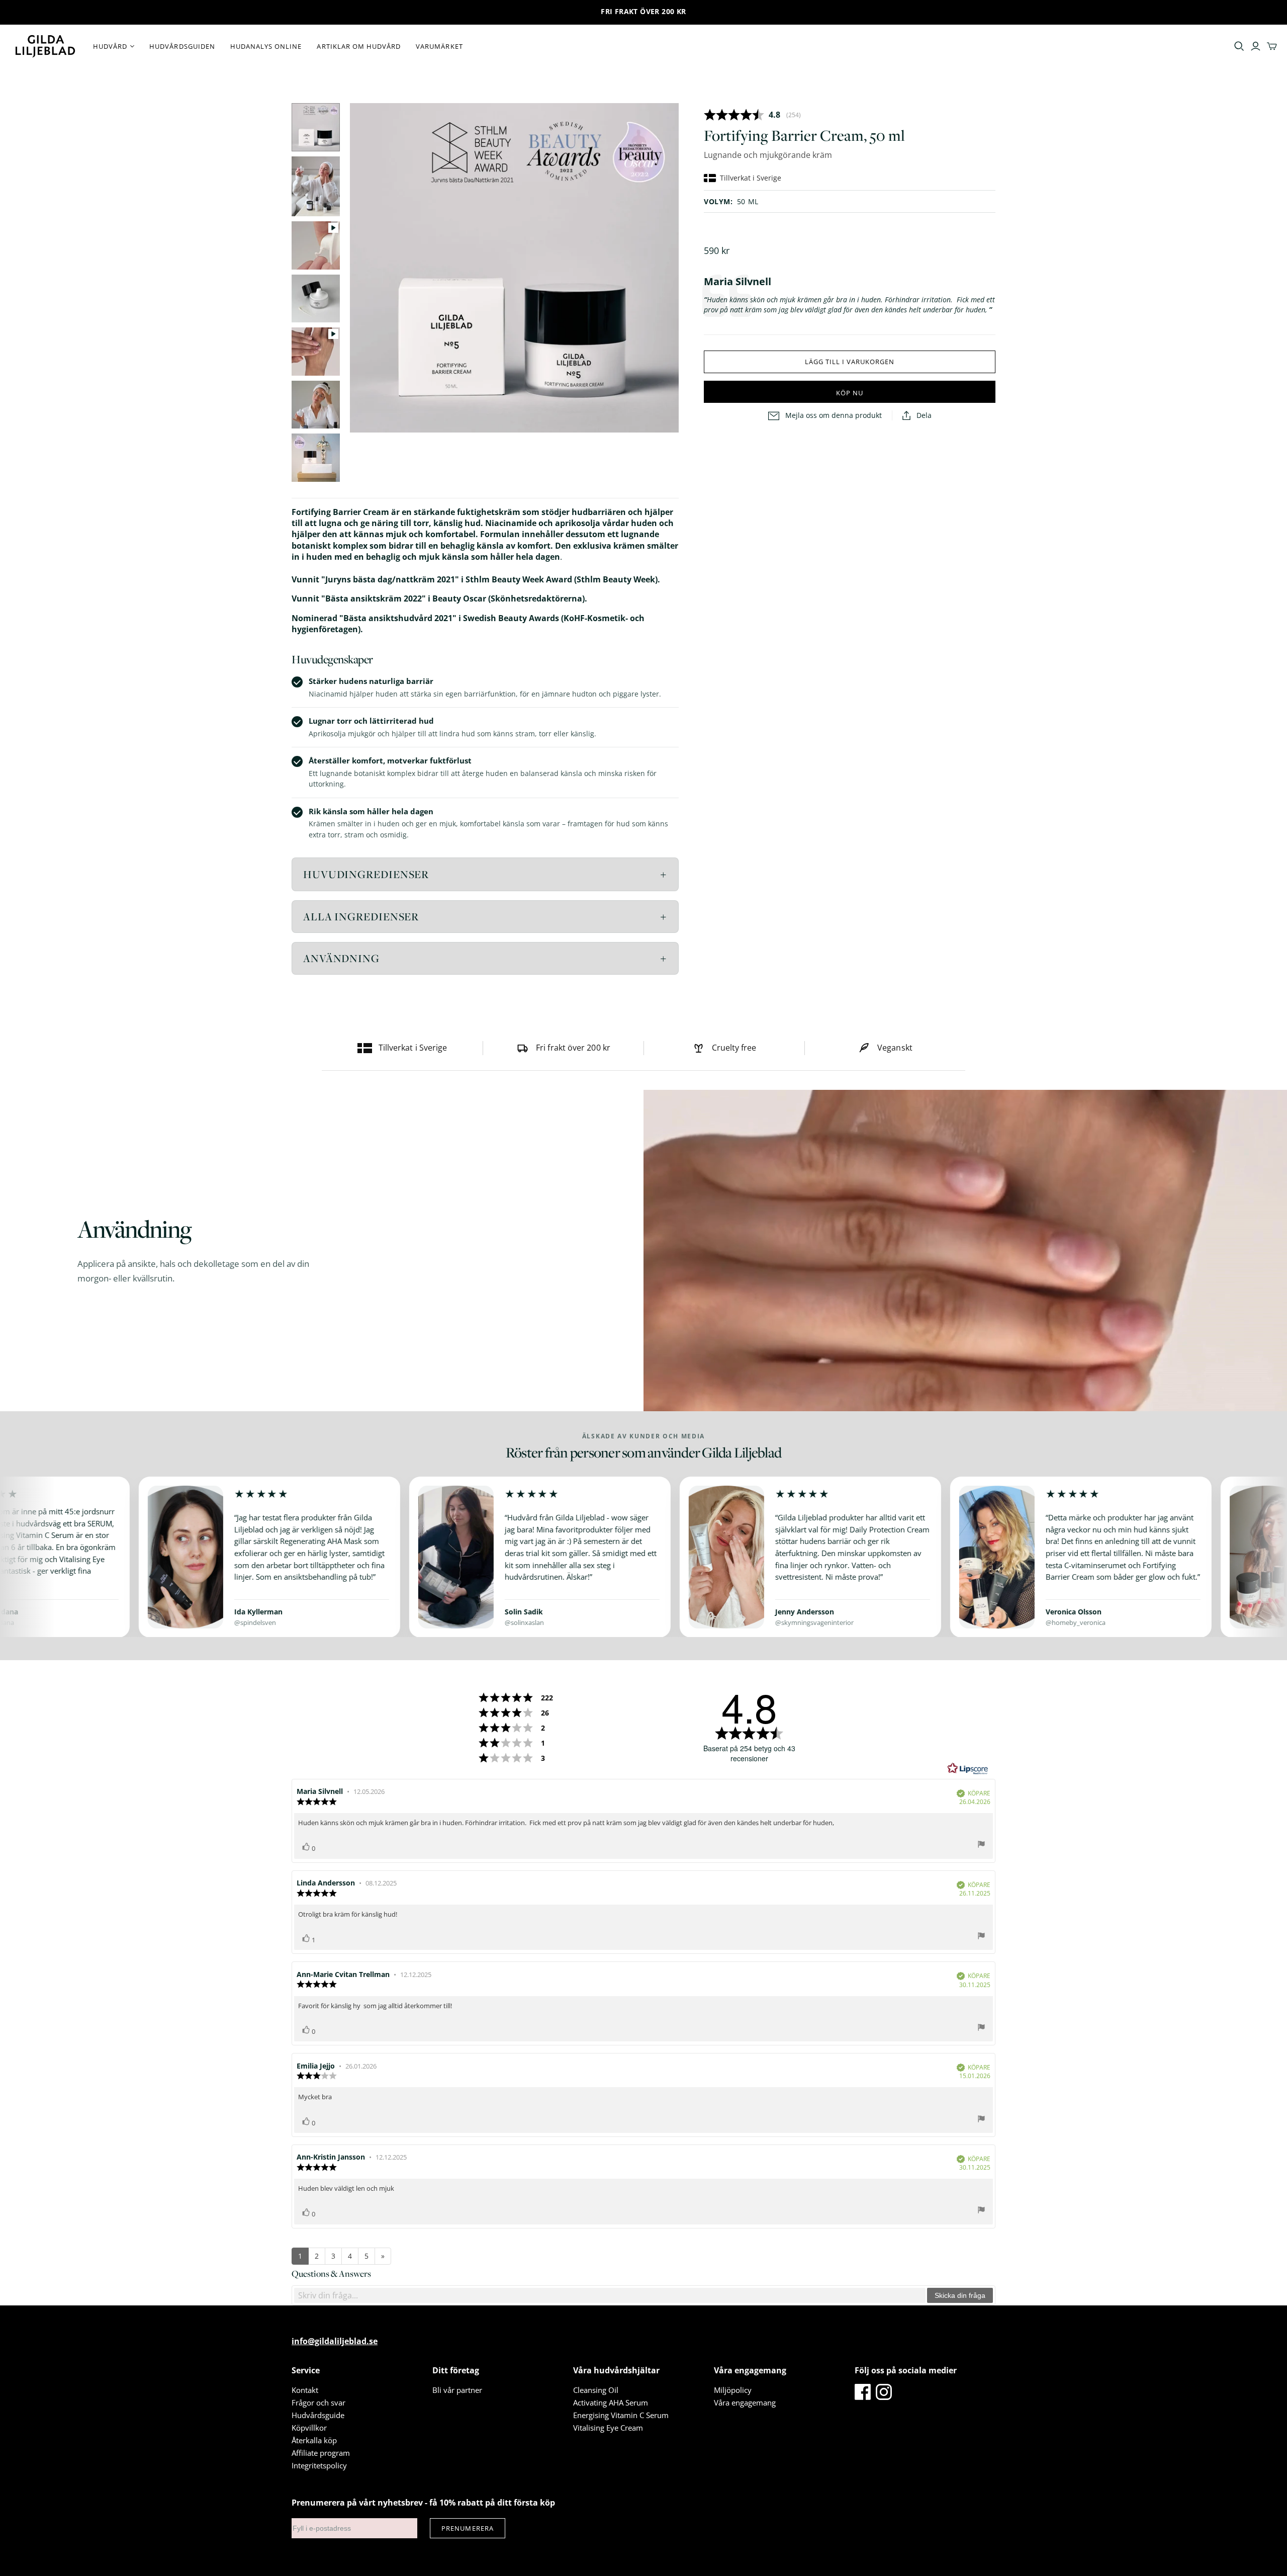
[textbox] (610, 2295)
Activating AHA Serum (611, 2402)
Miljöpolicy (733, 2390)
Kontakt (305, 2390)
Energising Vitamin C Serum (621, 2415)
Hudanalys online (266, 46)
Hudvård (110, 46)
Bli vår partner (457, 2390)
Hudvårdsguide (318, 2415)
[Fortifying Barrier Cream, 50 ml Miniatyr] (316, 186)
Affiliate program (321, 2453)
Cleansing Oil (596, 2390)
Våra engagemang (745, 2402)
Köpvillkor (309, 2428)
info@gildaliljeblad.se (335, 2341)
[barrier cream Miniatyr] (316, 127)
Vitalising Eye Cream (608, 2428)
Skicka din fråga (960, 2295)
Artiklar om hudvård (359, 46)
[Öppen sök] (1239, 46)
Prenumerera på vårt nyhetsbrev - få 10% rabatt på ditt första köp (423, 2503)
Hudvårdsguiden (182, 46)
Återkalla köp (314, 2440)
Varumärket (439, 46)
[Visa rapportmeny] (981, 1845)
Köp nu (850, 393)
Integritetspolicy (319, 2465)
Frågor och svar (318, 2402)
